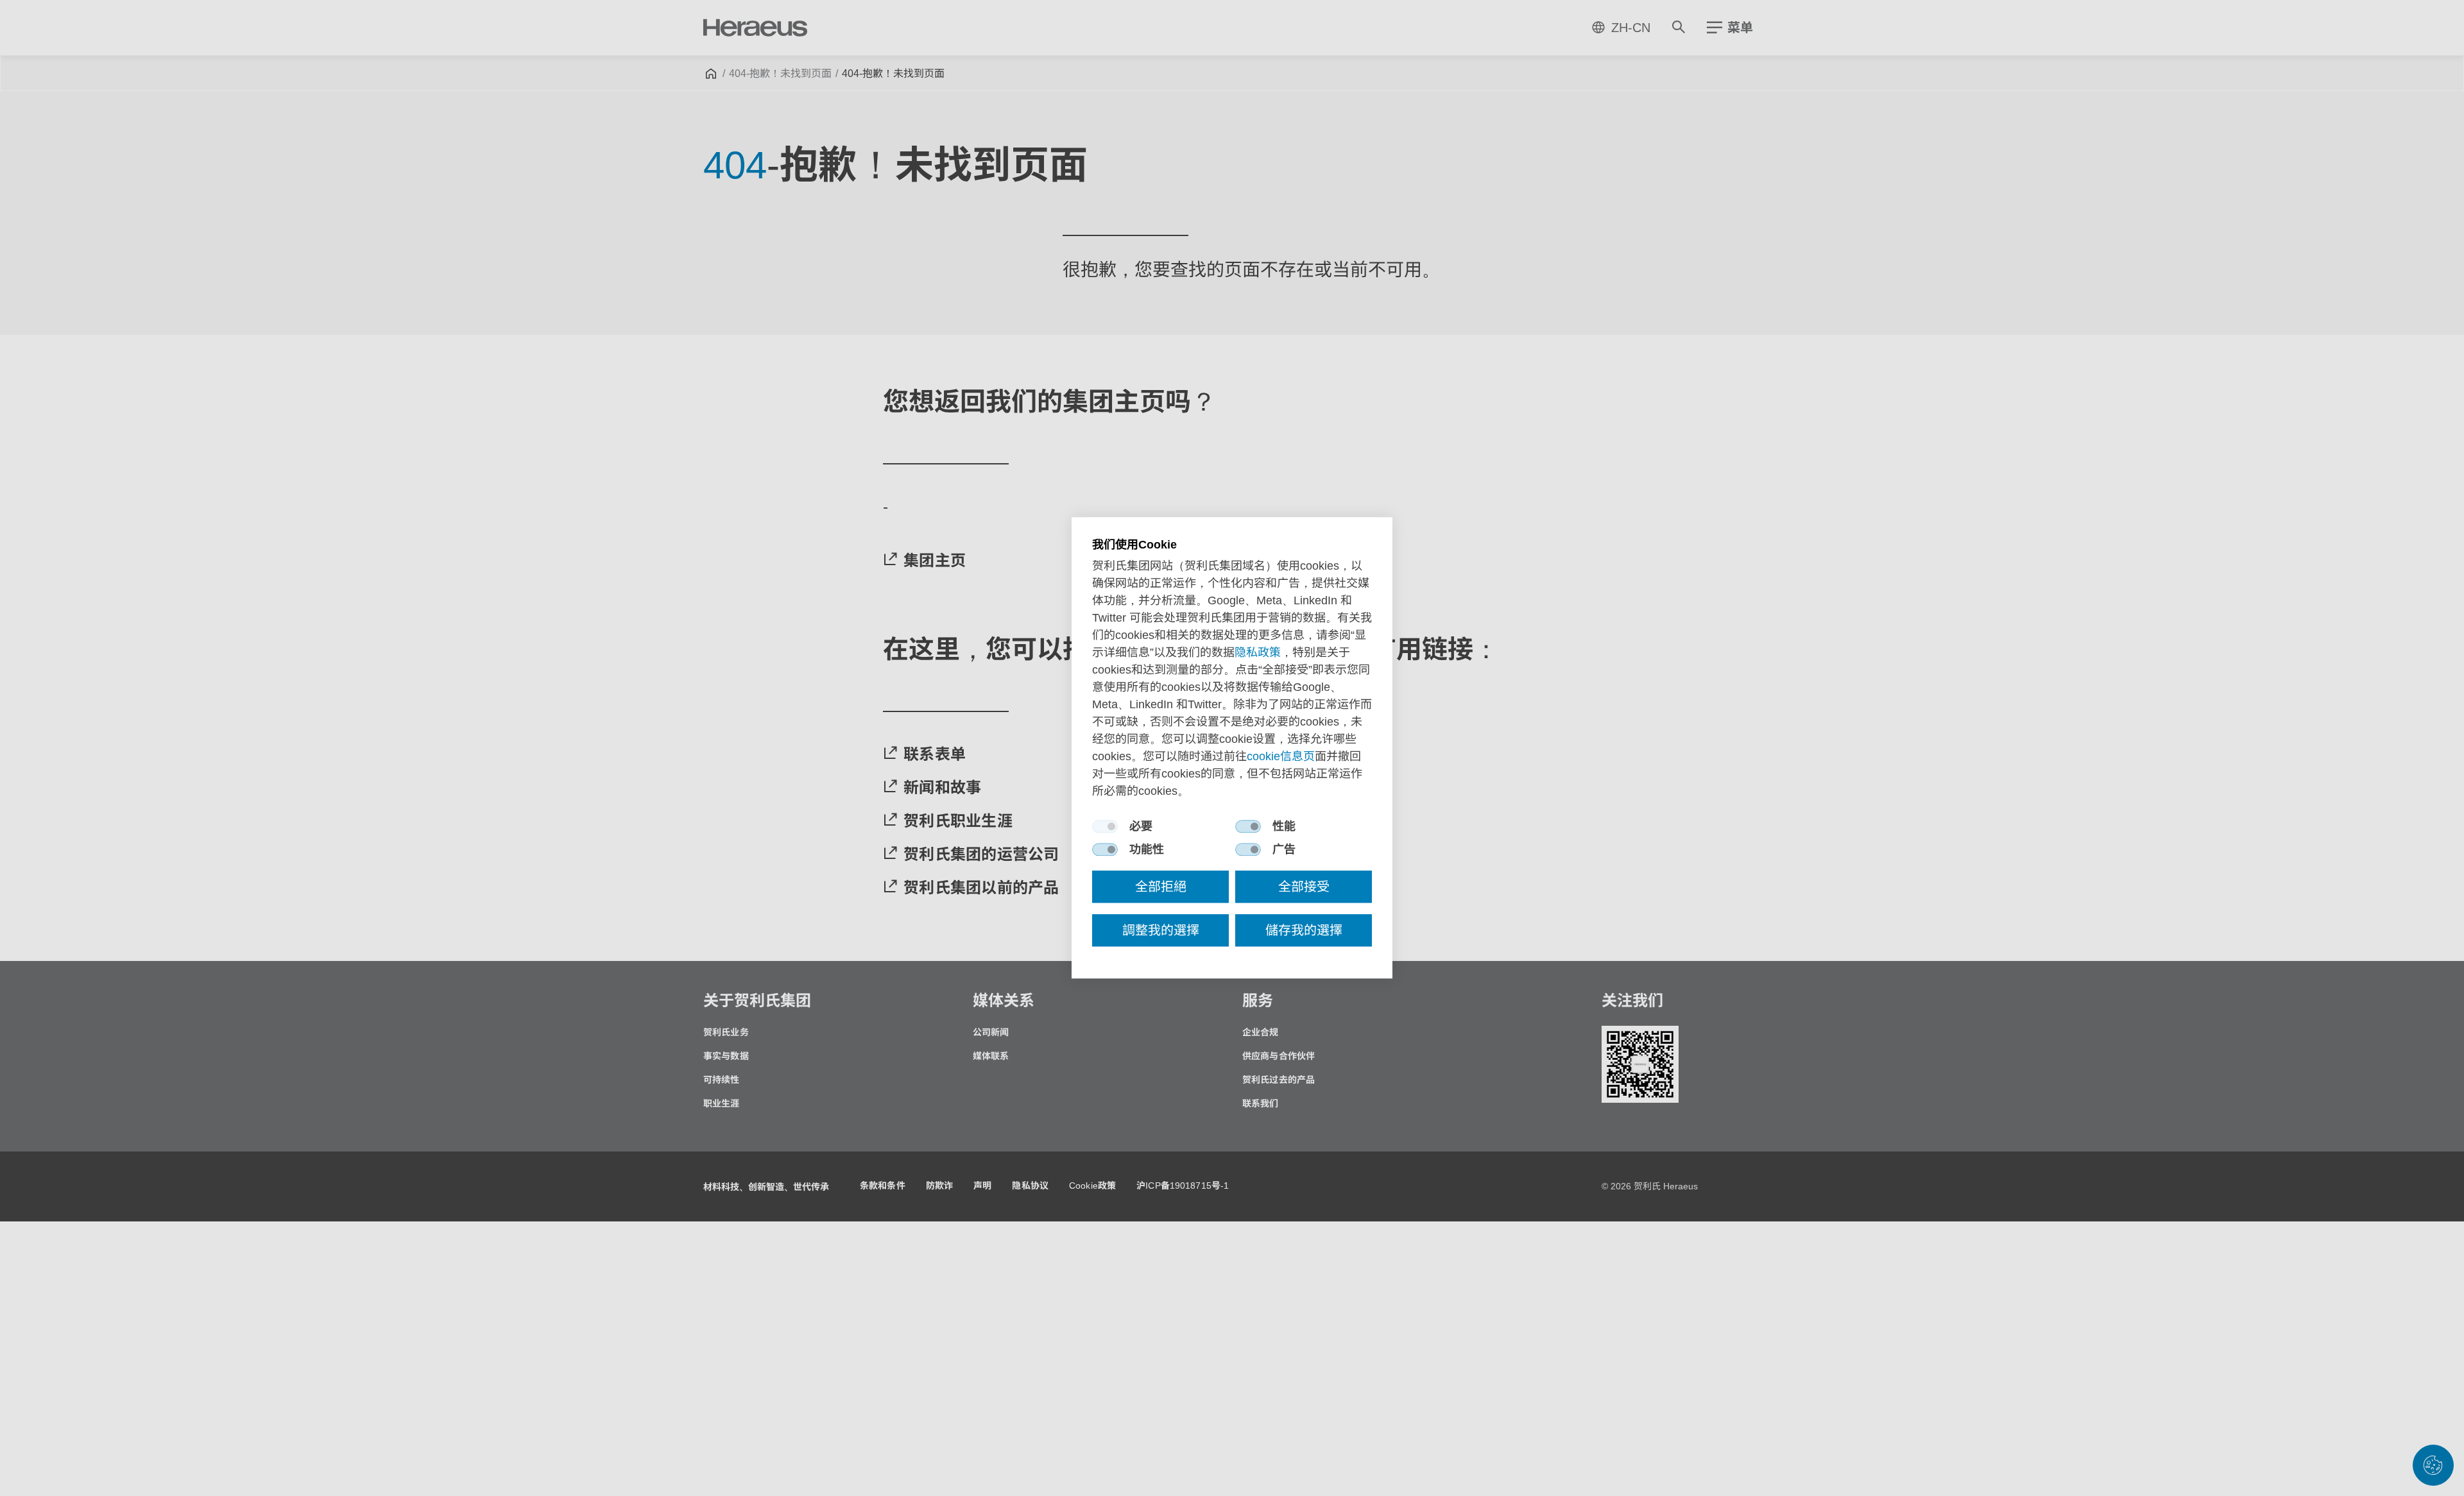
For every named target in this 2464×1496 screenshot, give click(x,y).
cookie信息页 (1281, 757)
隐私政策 (1258, 653)
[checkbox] (1105, 827)
